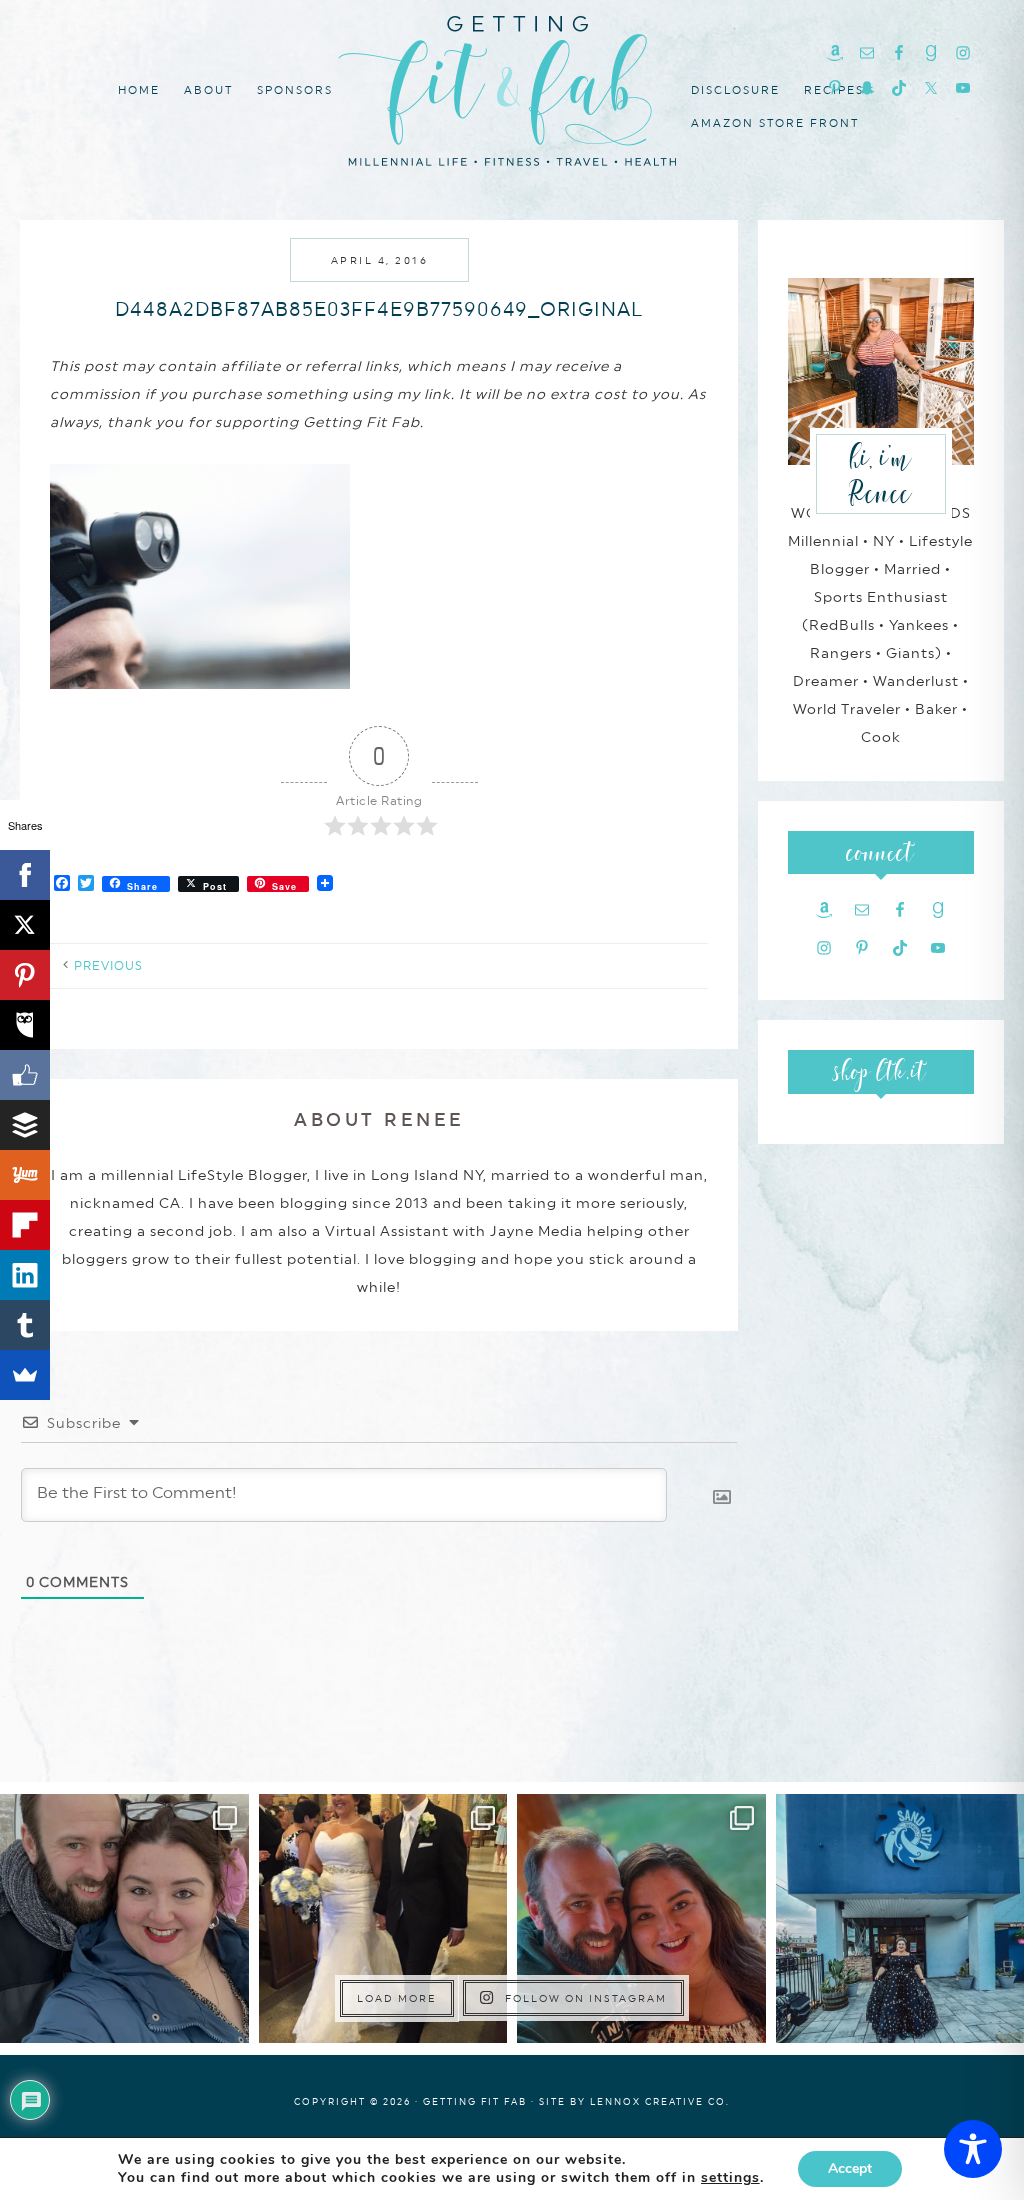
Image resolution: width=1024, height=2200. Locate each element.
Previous (108, 966)
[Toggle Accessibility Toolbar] (973, 2149)
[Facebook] (25, 875)
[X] (25, 925)
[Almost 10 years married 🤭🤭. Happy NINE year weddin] (383, 1918)
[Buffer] (25, 1125)
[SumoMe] (25, 1375)
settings (730, 2178)
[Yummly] (25, 1175)
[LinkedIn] (25, 1275)
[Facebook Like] (25, 1075)
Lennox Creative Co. (660, 2101)
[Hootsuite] (25, 1025)
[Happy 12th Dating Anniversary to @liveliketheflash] (641, 1918)
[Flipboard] (25, 1225)
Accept (850, 2168)
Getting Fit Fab (512, 87)
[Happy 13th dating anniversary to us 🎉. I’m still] (124, 1918)
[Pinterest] (25, 975)
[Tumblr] (25, 1325)
